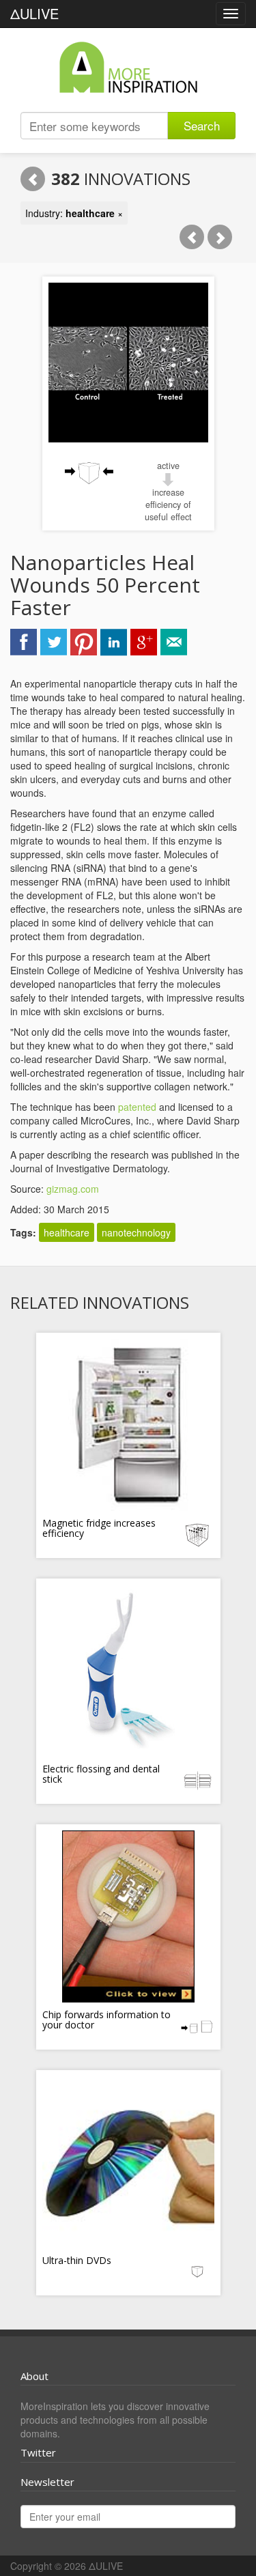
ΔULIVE (34, 13)
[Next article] (220, 237)
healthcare (67, 1232)
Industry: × (74, 213)
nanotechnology (136, 1232)
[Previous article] (192, 237)
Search (202, 125)
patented (137, 1107)
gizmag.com (73, 1189)
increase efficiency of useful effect (168, 505)
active (168, 466)
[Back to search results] (33, 179)
